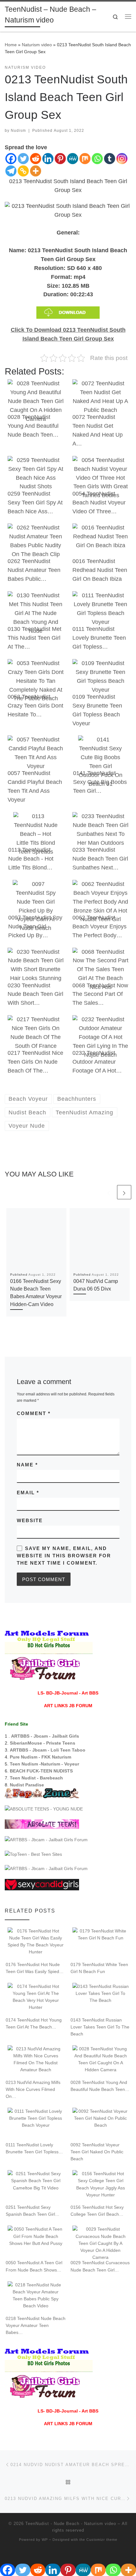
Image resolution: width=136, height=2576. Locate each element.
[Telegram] (11, 171)
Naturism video (37, 45)
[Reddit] (36, 159)
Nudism (18, 131)
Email (28, 1493)
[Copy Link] (23, 171)
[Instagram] (122, 159)
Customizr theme (102, 2540)
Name (27, 1465)
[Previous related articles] (109, 1192)
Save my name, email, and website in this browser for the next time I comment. (64, 1556)
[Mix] (85, 159)
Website (30, 1520)
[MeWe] (73, 159)
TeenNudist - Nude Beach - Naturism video (71, 2524)
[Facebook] (11, 159)
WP (45, 2540)
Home (11, 45)
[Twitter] (23, 159)
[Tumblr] (110, 159)
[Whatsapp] (97, 159)
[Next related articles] (124, 1192)
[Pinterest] (60, 159)
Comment (34, 1413)
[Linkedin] (48, 159)
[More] (36, 171)
